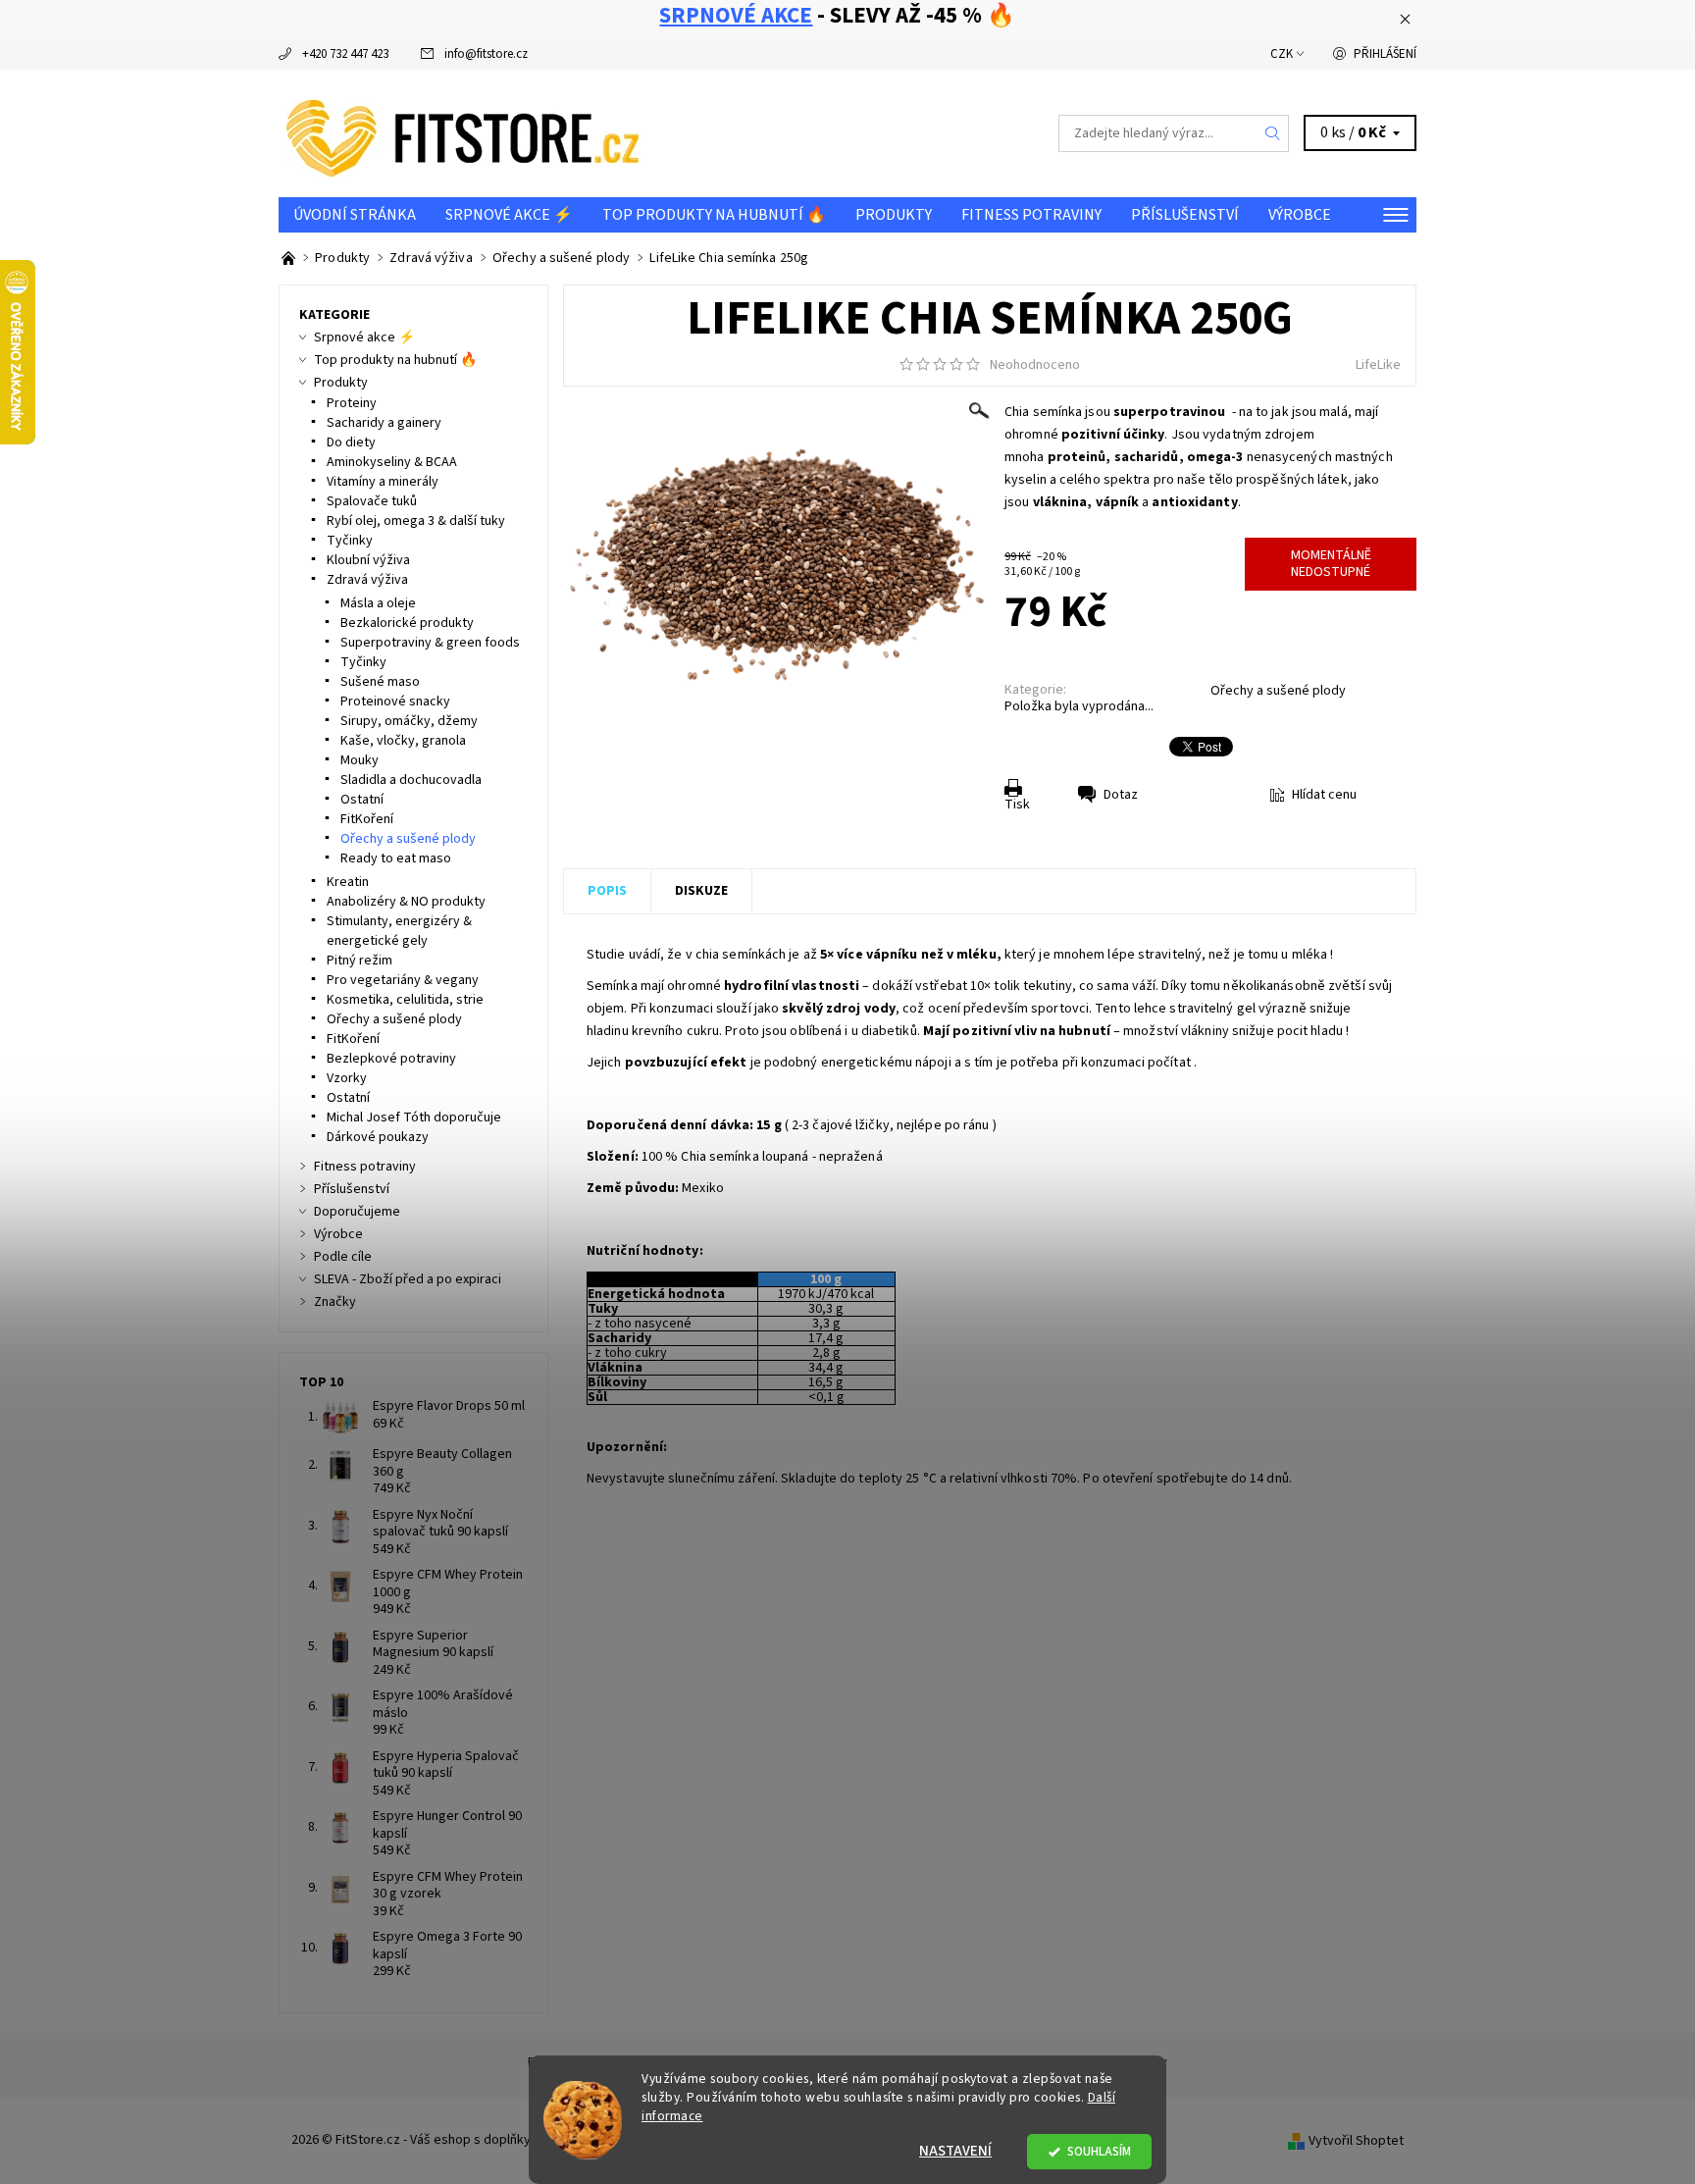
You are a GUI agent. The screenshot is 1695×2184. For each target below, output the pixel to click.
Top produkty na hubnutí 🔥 (714, 215)
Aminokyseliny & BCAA (392, 462)
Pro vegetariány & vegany (403, 980)
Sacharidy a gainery (384, 423)
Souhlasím (1099, 2151)
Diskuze (701, 891)
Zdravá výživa (367, 580)
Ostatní (362, 800)
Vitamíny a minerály (383, 482)
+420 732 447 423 (345, 54)
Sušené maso (380, 682)
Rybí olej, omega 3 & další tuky (416, 521)
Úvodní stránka (355, 215)
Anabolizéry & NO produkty (406, 902)
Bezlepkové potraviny (391, 1059)
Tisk (1017, 805)
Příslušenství (1185, 215)
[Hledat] (1273, 133)
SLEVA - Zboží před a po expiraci (408, 1279)
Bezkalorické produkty (407, 623)
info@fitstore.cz (486, 54)
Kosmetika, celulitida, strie (405, 1000)
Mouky (360, 760)
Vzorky (347, 1078)
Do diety (351, 442)
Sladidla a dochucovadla (411, 780)
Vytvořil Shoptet (1356, 2140)
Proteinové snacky (395, 702)
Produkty (894, 215)
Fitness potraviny (1031, 215)
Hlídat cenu (1324, 795)
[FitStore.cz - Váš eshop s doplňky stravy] (463, 132)
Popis (607, 891)
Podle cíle (343, 1257)
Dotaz (1121, 795)
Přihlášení (1385, 54)
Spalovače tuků (372, 501)
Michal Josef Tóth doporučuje (414, 1118)
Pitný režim (360, 961)
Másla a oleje (378, 603)
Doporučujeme (357, 1212)
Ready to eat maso (396, 858)
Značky (335, 1302)
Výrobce (1300, 215)
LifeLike (1378, 365)
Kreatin (348, 882)
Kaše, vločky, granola (403, 741)
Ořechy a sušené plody (1278, 691)
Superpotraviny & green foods (430, 643)
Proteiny (352, 403)
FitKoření (367, 819)
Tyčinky (350, 541)
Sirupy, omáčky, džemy (409, 721)
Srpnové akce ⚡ (509, 215)
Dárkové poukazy (378, 1137)
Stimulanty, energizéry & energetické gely (399, 931)
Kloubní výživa (368, 560)
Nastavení (955, 2151)
